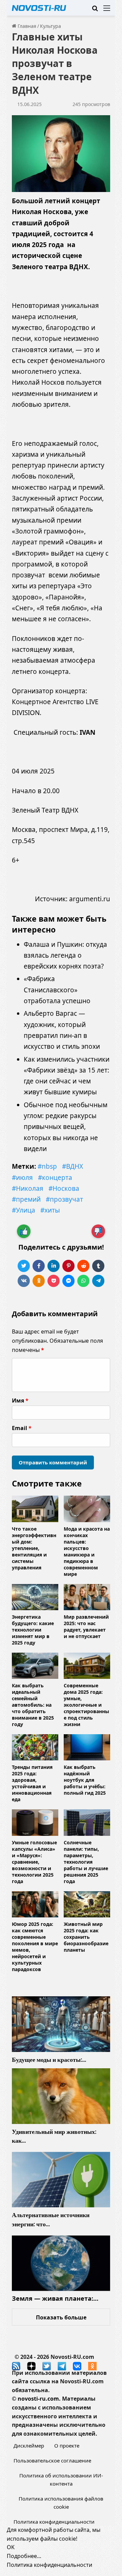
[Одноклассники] (39, 1281)
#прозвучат (64, 1199)
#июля (22, 1178)
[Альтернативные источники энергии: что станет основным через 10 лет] (61, 2180)
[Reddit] (83, 1266)
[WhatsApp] (83, 1281)
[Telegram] (98, 1281)
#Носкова (64, 1188)
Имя (20, 1400)
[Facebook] (39, 1266)
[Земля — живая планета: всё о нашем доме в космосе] (61, 2263)
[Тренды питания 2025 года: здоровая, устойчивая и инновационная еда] (35, 1747)
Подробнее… (24, 2556)
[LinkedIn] (54, 1266)
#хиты (50, 1210)
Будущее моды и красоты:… (49, 2060)
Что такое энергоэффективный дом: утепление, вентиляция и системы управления (34, 1548)
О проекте (67, 2446)
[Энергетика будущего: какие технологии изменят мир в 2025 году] (35, 1597)
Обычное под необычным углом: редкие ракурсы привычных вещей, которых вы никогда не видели (66, 1127)
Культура (50, 26)
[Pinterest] (68, 1266)
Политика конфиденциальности (54, 2522)
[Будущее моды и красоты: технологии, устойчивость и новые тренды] (61, 2024)
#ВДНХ (73, 1166)
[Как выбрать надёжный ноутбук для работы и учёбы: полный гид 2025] (87, 1747)
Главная (26, 26)
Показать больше (61, 2317)
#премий (26, 1199)
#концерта (55, 1178)
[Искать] (95, 10)
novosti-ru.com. (39, 2399)
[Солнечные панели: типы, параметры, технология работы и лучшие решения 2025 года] (87, 1822)
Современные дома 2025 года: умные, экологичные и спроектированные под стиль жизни (86, 1705)
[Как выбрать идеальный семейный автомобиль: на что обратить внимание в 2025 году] (35, 1666)
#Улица (24, 1210)
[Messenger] (68, 1281)
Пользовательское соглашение (52, 2460)
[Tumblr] (98, 1266)
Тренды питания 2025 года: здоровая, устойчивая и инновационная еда (32, 1783)
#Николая (28, 1188)
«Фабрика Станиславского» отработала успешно (57, 990)
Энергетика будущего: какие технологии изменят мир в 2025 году (33, 1630)
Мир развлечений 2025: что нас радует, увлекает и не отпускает (86, 1626)
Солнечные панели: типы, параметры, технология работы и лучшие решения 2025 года (86, 1862)
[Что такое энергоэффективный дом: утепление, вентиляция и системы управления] (35, 1509)
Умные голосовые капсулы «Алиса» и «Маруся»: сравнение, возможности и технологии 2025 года (34, 1862)
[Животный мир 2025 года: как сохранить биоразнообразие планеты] (87, 1904)
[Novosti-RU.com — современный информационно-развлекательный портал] (39, 8)
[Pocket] (54, 1281)
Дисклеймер (29, 2446)
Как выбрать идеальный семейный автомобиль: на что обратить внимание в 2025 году (33, 1705)
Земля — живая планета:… (55, 2298)
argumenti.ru (90, 899)
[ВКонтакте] (24, 1281)
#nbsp (47, 1166)
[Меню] (107, 10)
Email (22, 1428)
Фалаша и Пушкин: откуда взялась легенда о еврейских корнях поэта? (65, 955)
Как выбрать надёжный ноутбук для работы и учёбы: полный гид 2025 (85, 1780)
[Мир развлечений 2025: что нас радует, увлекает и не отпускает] (87, 1597)
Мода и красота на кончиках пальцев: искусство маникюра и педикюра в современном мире (87, 1551)
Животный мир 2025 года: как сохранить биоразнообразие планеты (86, 1937)
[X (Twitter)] (24, 1266)
